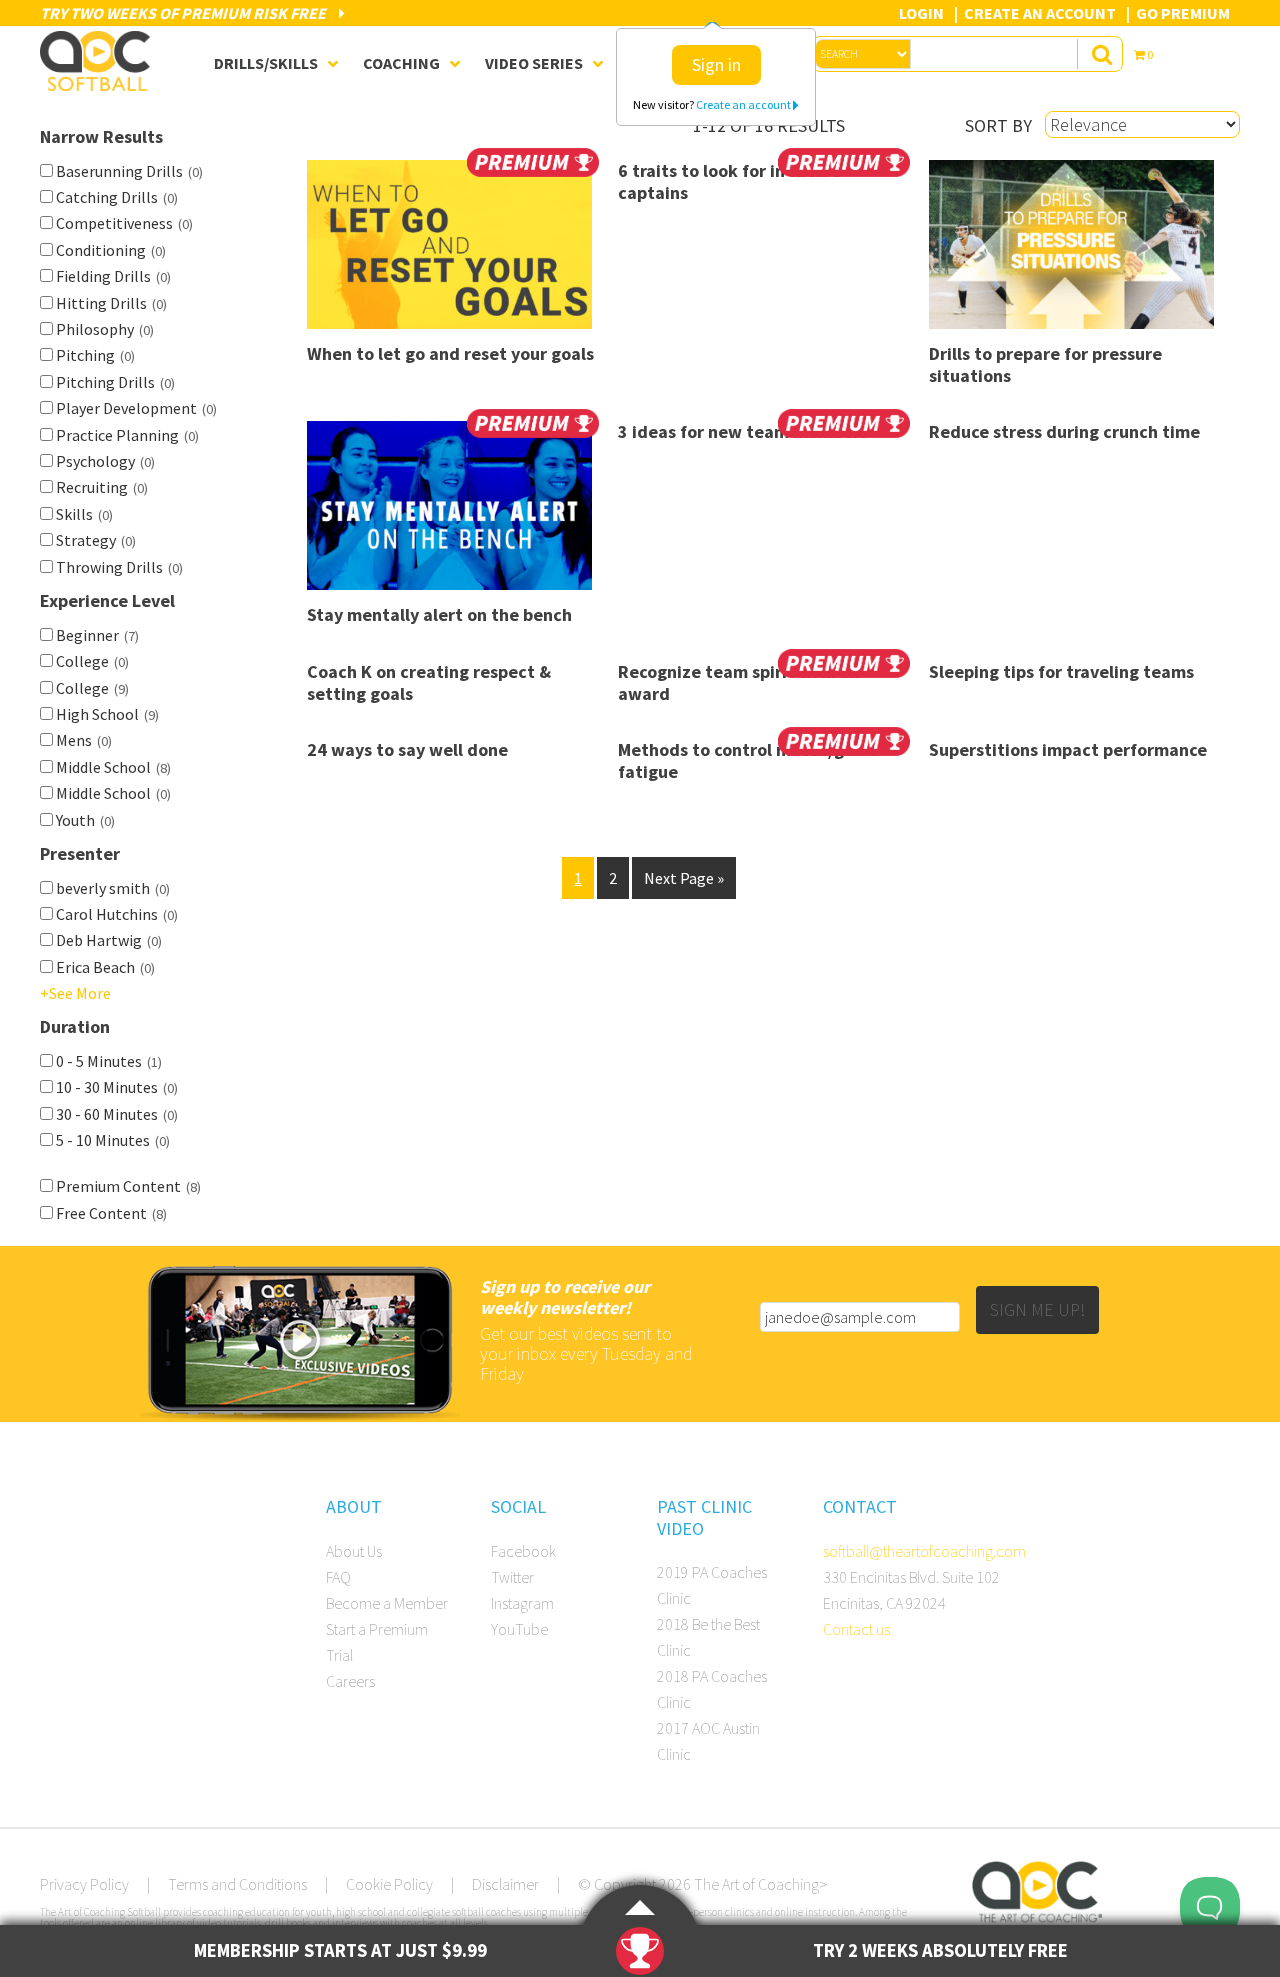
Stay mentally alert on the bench (439, 614)
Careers (350, 1681)
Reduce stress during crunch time (1064, 431)
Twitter (512, 1577)
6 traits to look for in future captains (729, 181)
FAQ (338, 1577)
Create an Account (1040, 13)
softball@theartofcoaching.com (924, 1551)
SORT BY (998, 125)
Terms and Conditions (237, 1884)
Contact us (856, 1629)
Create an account (744, 104)
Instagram (522, 1603)
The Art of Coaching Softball (100, 61)
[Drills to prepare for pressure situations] (1075, 251)
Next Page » (684, 878)
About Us (354, 1551)
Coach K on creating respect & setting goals (429, 682)
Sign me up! (1037, 1309)
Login (921, 13)
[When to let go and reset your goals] (453, 251)
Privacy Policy (84, 1884)
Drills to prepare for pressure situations (1045, 364)
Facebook (523, 1551)
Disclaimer (505, 1884)
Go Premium (1183, 13)
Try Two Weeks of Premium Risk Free (184, 13)
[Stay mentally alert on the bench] (453, 512)
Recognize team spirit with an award (739, 682)
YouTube (519, 1629)
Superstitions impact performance (1068, 749)
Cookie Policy (389, 1884)
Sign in (716, 64)
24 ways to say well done (407, 749)
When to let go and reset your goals (450, 353)
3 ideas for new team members (743, 431)
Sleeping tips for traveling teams (1061, 671)
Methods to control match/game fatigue (748, 760)
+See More (75, 993)
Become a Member (387, 1603)
